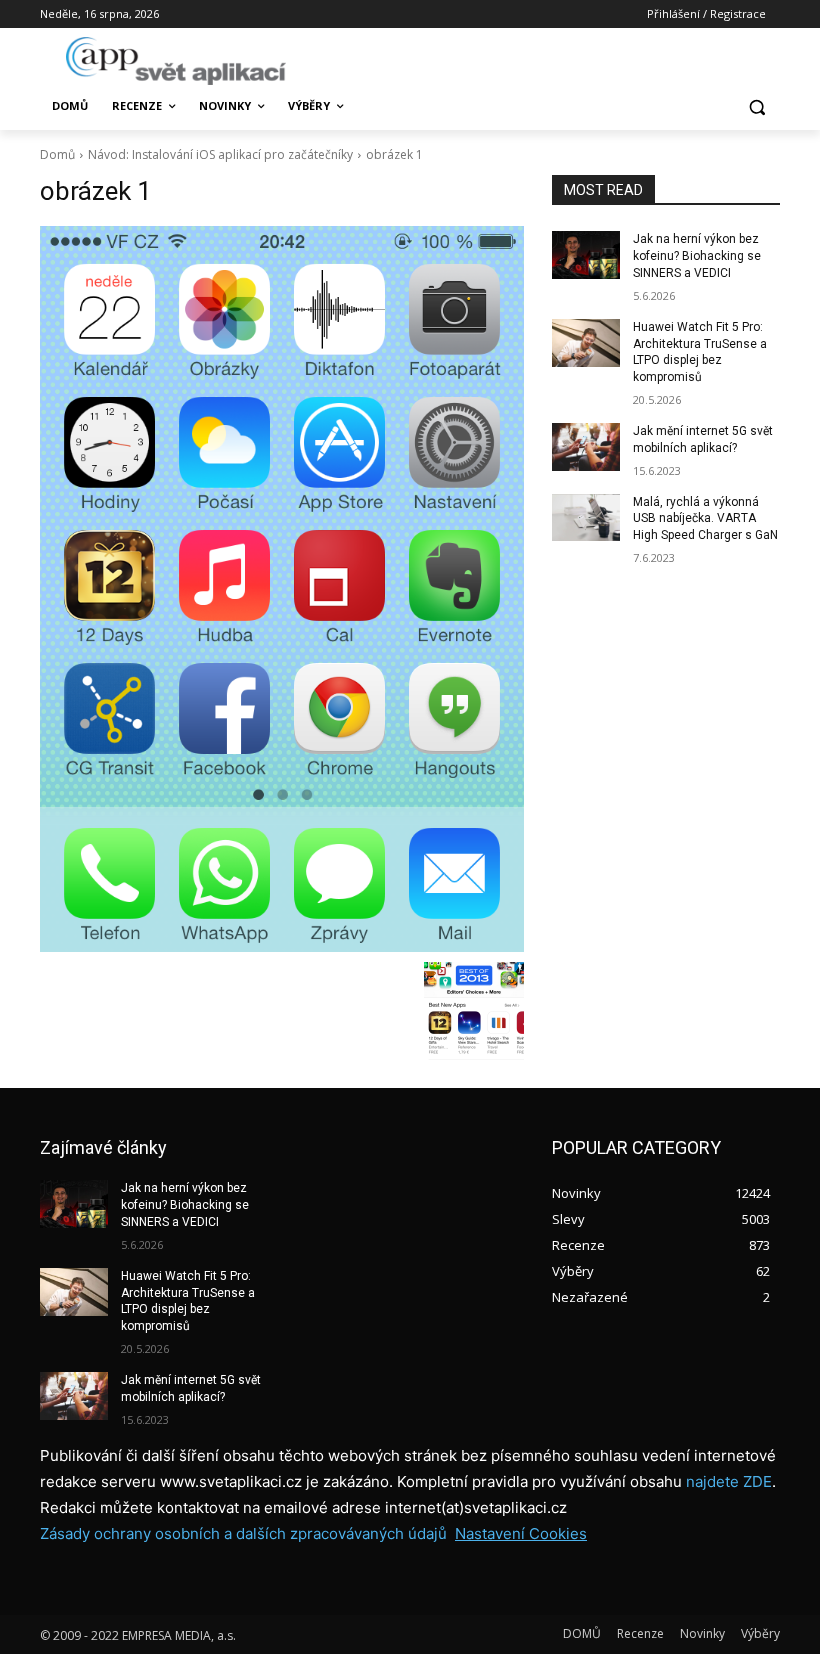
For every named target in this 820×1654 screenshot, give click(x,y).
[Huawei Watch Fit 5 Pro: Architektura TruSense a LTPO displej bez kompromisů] (586, 343)
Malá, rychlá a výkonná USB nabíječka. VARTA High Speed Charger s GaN (705, 519)
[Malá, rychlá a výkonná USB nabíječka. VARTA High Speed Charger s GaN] (586, 518)
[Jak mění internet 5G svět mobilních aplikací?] (586, 447)
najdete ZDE (729, 1481)
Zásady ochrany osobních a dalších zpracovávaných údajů (243, 1533)
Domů (57, 154)
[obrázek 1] (282, 589)
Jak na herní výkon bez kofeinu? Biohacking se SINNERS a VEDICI (697, 256)
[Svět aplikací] (176, 61)
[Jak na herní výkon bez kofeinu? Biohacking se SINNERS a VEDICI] (586, 255)
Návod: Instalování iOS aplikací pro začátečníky (220, 154)
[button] (756, 106)
